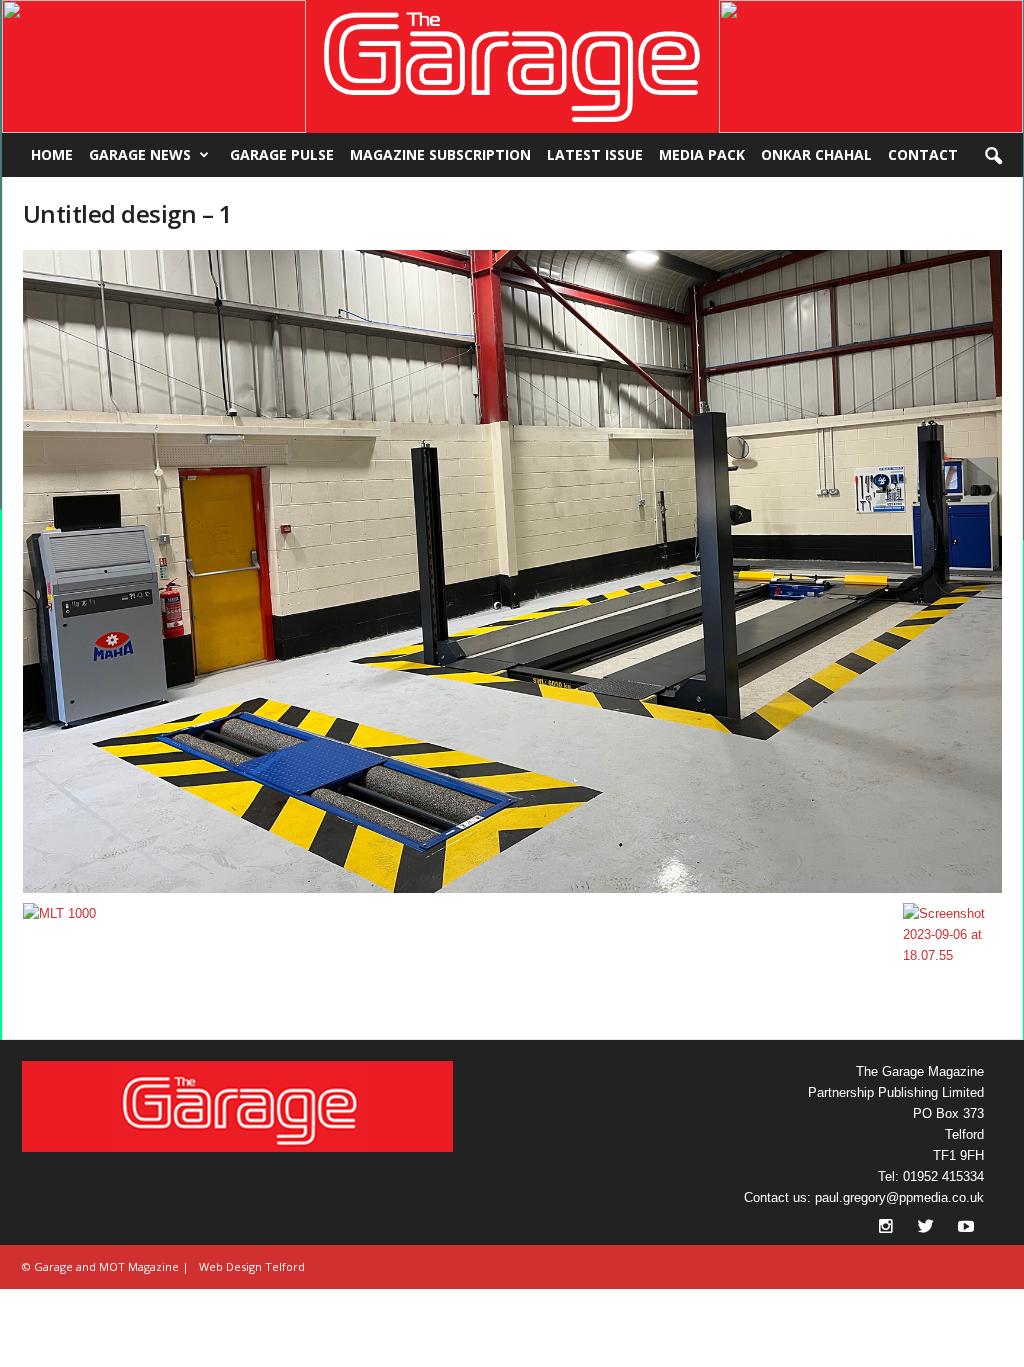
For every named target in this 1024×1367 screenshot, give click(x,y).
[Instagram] (888, 1228)
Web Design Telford (252, 1266)
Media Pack (702, 154)
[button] (154, 66)
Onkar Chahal (816, 154)
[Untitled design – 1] (513, 571)
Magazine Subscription (440, 154)
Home (52, 154)
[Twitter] (928, 1228)
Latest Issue (595, 154)
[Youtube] (966, 1228)
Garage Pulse (282, 154)
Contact (923, 154)
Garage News (140, 154)
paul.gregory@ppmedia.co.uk (899, 1197)
